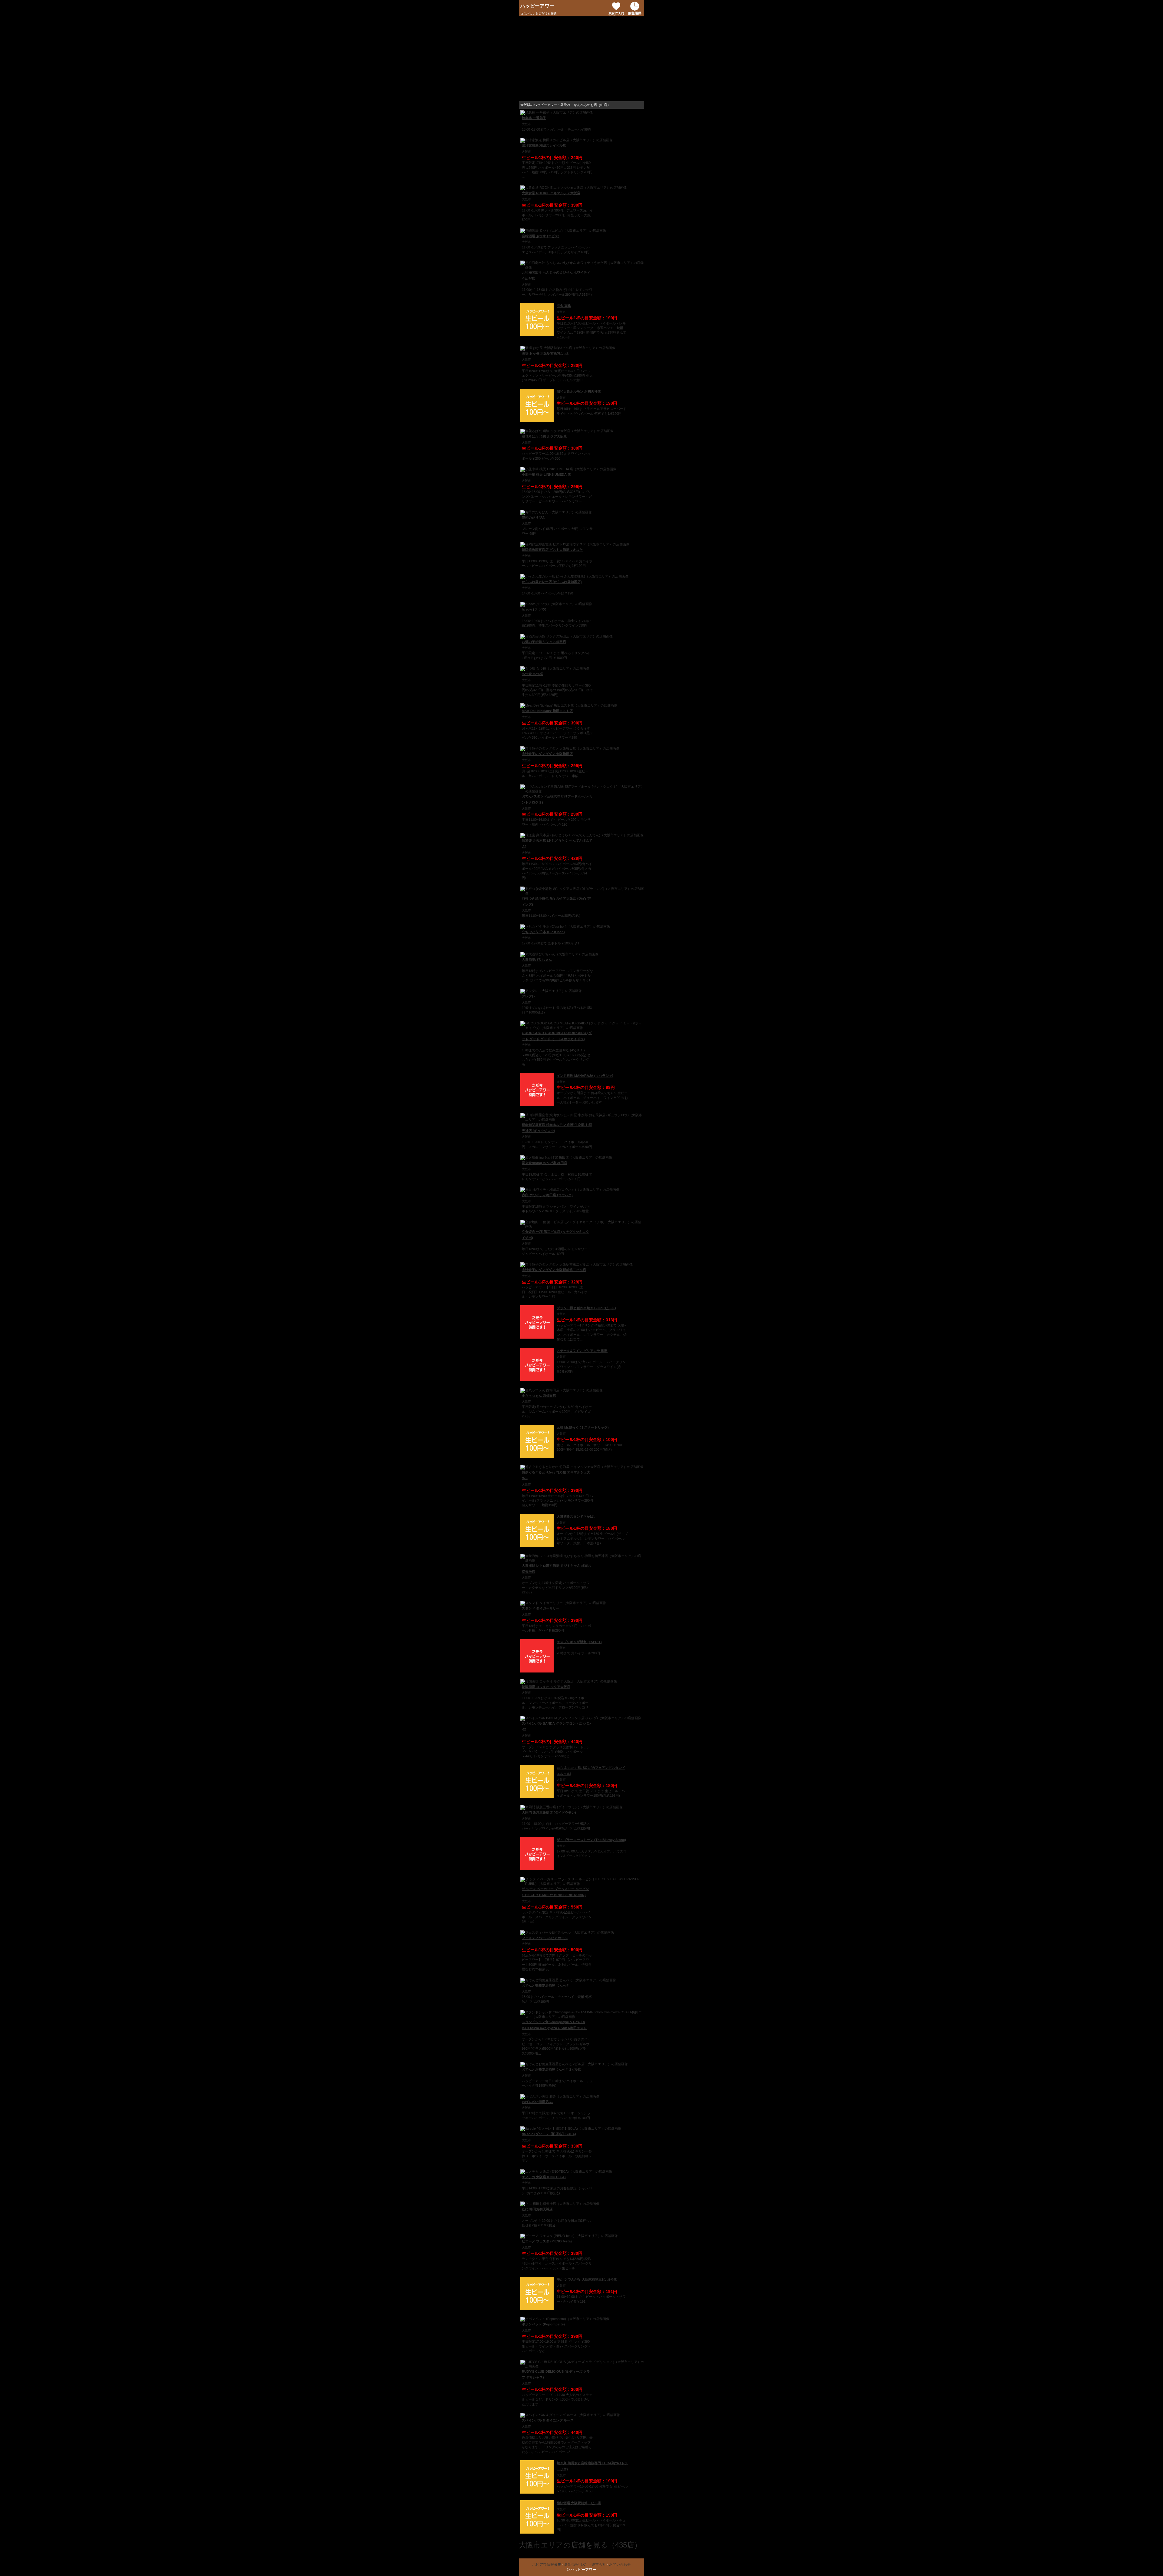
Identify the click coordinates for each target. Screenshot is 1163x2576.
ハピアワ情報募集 (547, 2564)
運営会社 (599, 2564)
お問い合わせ (620, 2564)
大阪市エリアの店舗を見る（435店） (580, 2545)
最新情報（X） (576, 2564)
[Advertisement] (581, 59)
